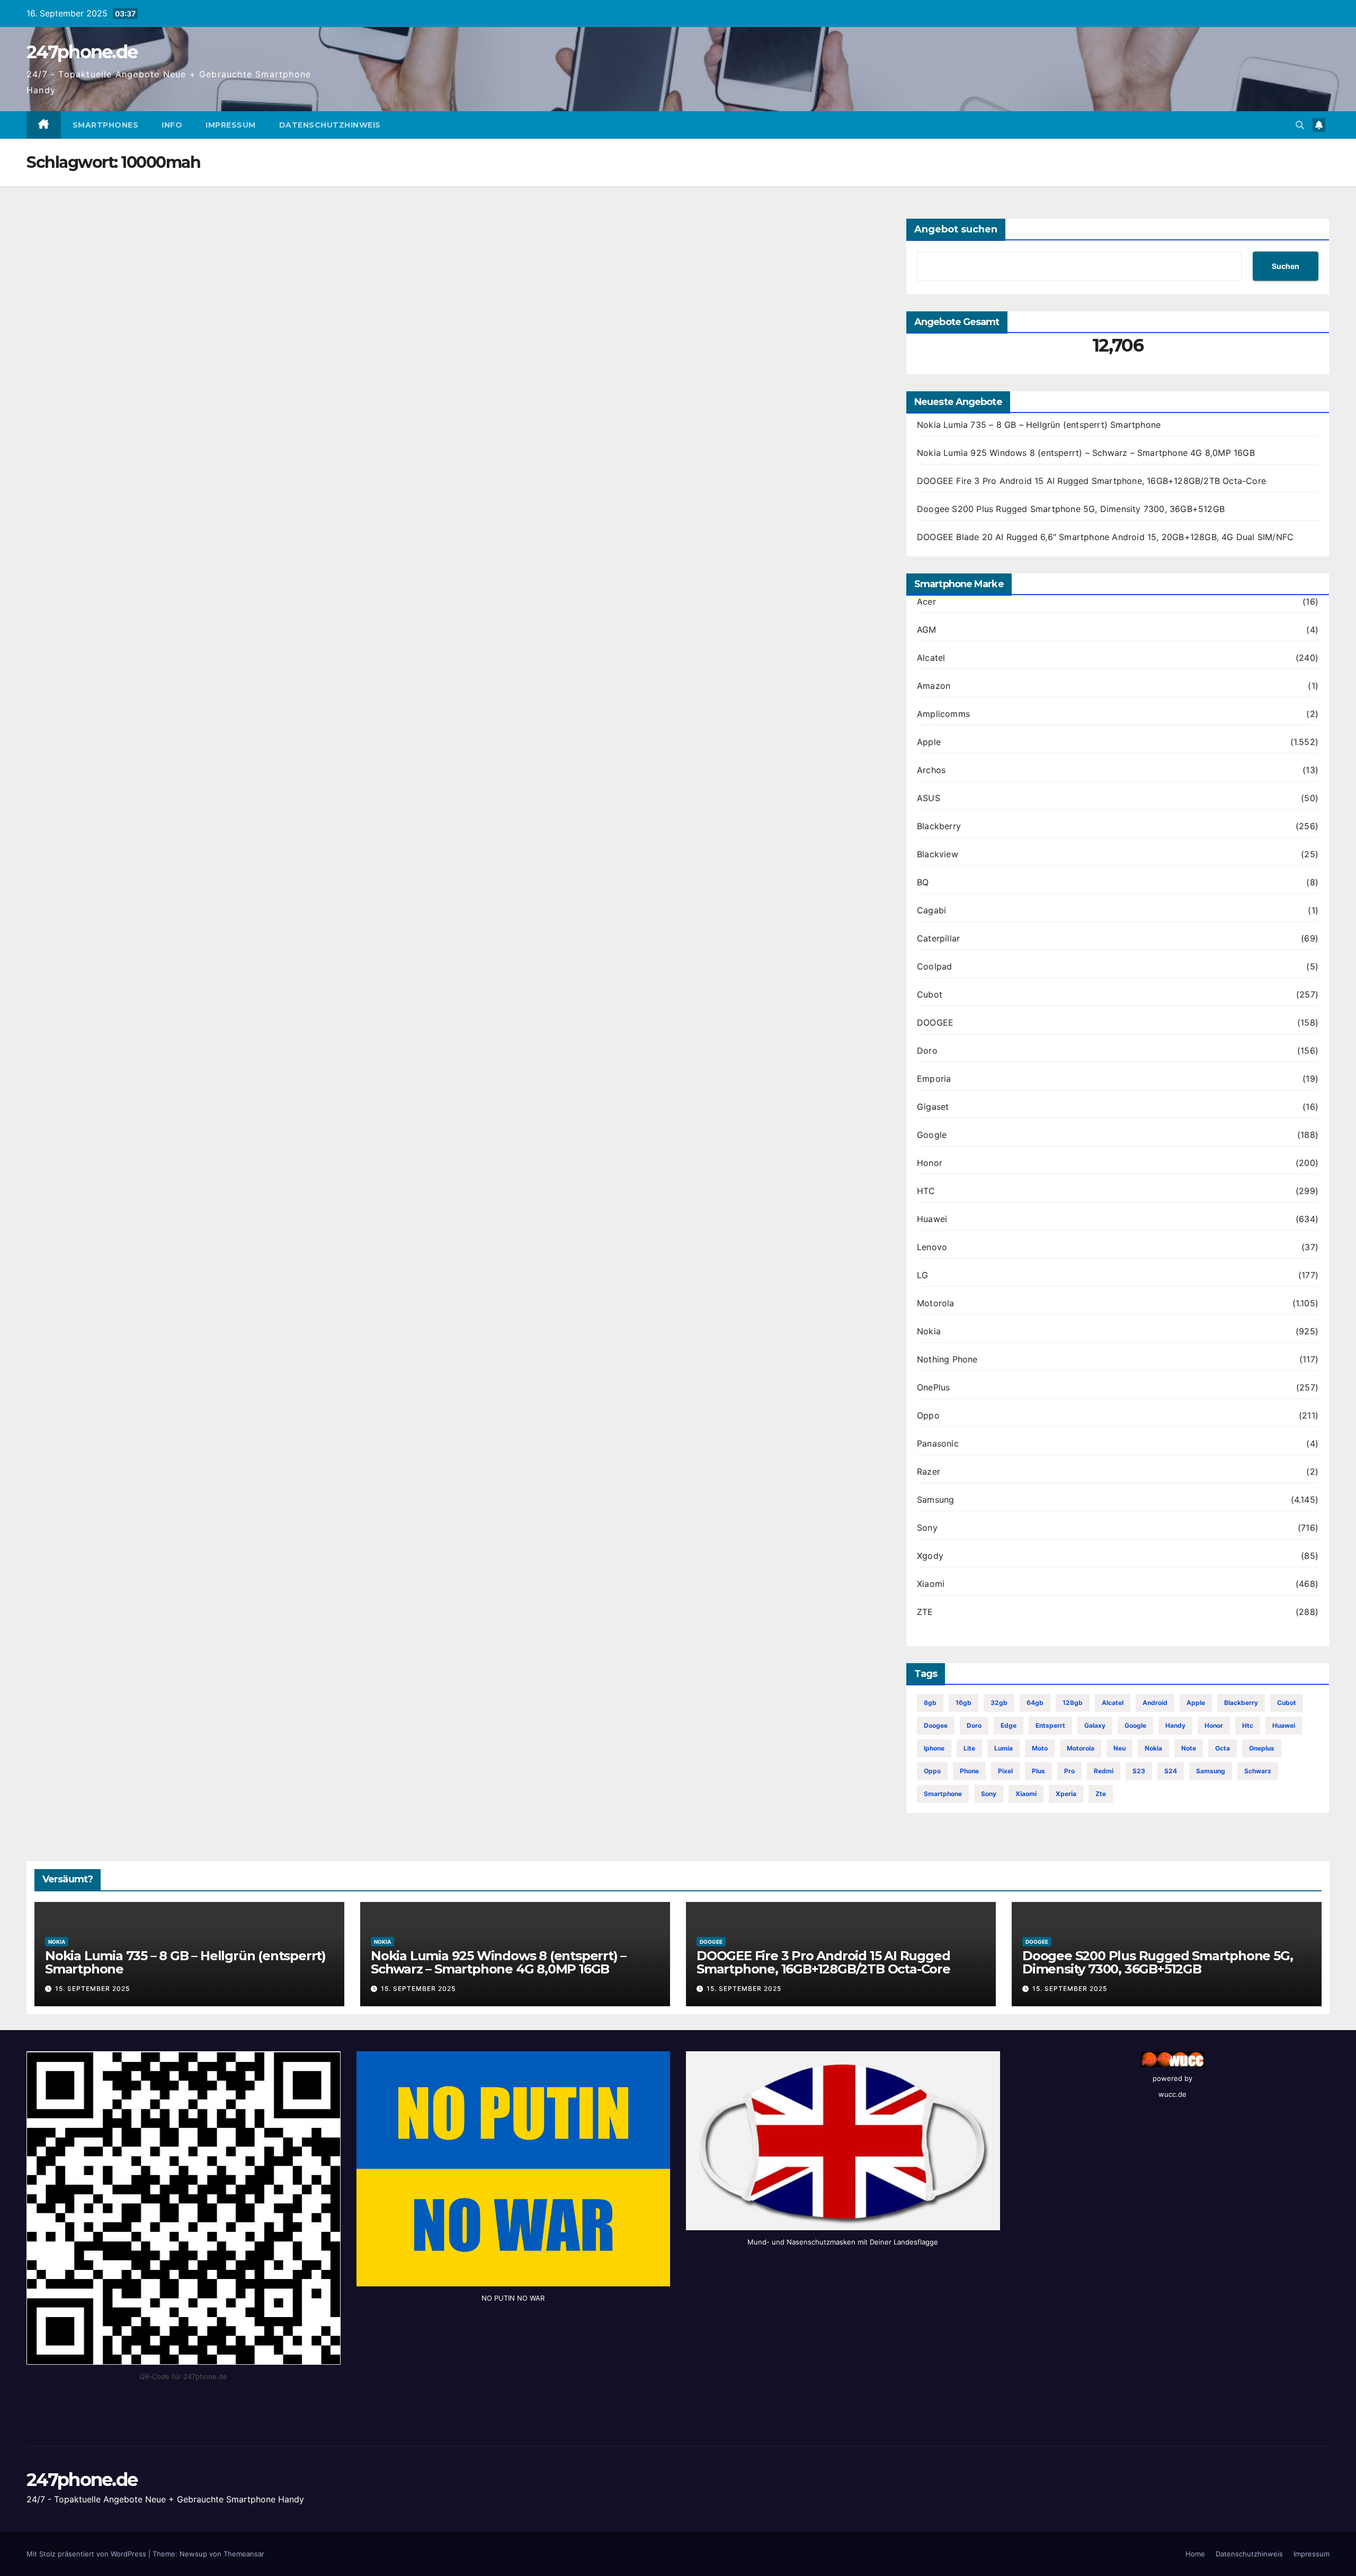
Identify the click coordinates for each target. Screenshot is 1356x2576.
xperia (1066, 1794)
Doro (927, 1051)
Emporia (934, 1079)
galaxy (1095, 1725)
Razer (929, 1471)
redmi (1104, 1771)
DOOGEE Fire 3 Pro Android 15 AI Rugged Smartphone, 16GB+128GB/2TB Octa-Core (1091, 481)
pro (1069, 1771)
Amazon (934, 686)
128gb (1073, 1703)
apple (1196, 1703)
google (1135, 1725)
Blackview (938, 854)
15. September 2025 (92, 1989)
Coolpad (934, 966)
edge (1009, 1725)
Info (172, 125)
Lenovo (932, 1247)
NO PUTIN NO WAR (513, 2298)
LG (922, 1275)
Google (932, 1135)
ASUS (929, 798)
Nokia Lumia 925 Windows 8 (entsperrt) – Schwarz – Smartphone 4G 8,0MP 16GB (1086, 453)
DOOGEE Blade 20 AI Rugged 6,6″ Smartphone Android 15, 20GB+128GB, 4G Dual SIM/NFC (1105, 537)
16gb (964, 1703)
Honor (930, 1163)
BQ (923, 882)
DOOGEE (935, 1022)
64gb (1035, 1703)
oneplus (1262, 1748)
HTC (926, 1191)
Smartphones (106, 125)
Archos (931, 770)
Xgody (930, 1556)
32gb (999, 1703)
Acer (926, 602)
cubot (1287, 1703)
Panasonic (938, 1443)
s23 (1139, 1771)
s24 (1171, 1771)
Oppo (928, 1415)
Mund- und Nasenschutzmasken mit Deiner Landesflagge (843, 2242)
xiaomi (1026, 1794)
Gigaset (933, 1107)
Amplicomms (943, 714)
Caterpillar (938, 938)
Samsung (935, 1500)
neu (1119, 1748)
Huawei (932, 1219)
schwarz (1258, 1771)
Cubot (930, 994)
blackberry (1241, 1703)
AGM (927, 630)
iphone (934, 1748)
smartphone (943, 1794)
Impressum (231, 125)
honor (1214, 1725)
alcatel (1113, 1703)
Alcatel (931, 658)
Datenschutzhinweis (330, 125)
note (1189, 1748)
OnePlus (933, 1387)
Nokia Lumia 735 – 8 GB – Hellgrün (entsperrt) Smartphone (1039, 425)
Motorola (936, 1303)
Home (1195, 2554)
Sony (927, 1528)
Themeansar (244, 2554)
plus (1038, 1771)
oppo (932, 1771)
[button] (1300, 125)
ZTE (925, 1612)
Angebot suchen (956, 229)
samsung (1211, 1771)
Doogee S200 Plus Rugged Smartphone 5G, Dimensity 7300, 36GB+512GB (1071, 509)
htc (1248, 1725)
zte (1101, 1794)
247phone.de (82, 52)
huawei (1284, 1725)
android (1155, 1703)
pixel (1005, 1771)
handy (1175, 1725)
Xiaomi (931, 1584)
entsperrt (1050, 1725)
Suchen (1286, 266)
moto (1040, 1748)
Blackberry (939, 826)
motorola (1081, 1748)
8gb (930, 1703)
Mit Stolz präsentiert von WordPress (87, 2554)
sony (989, 1794)
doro (974, 1725)
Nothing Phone (947, 1359)
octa (1223, 1748)
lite (969, 1748)
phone (969, 1771)
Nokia (929, 1331)
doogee (936, 1725)
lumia (1003, 1748)
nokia (1153, 1748)
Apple (929, 742)
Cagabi (931, 910)
